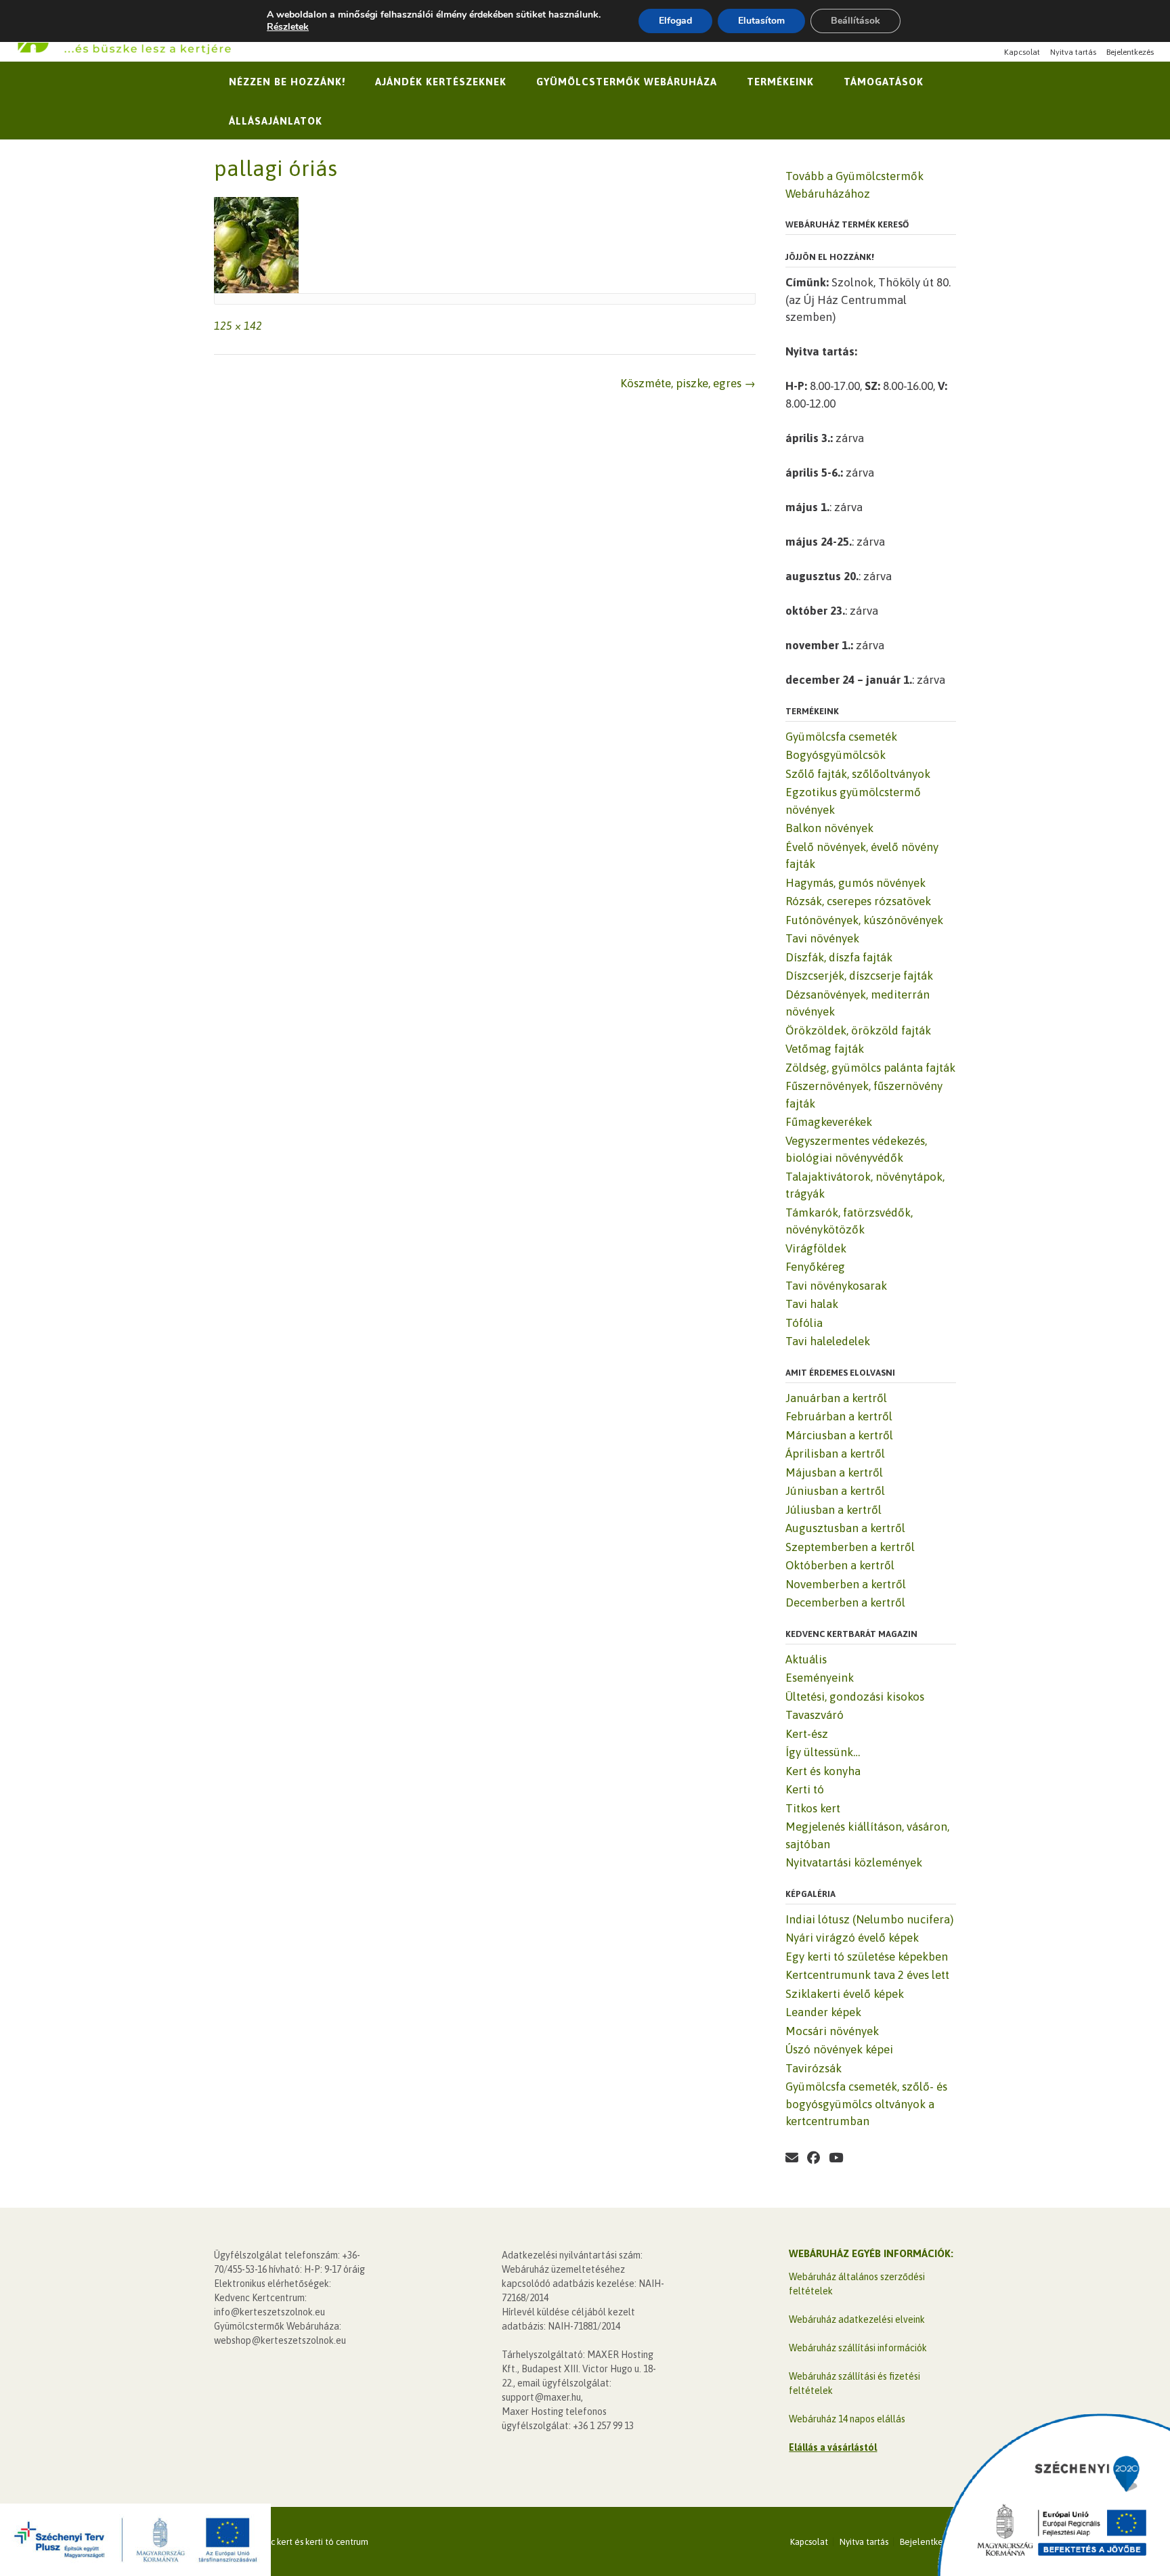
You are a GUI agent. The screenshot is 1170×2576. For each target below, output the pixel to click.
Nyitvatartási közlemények (854, 1862)
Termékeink (780, 82)
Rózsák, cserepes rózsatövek (858, 901)
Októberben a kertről (840, 1565)
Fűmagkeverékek (829, 1122)
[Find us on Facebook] (814, 2158)
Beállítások (855, 21)
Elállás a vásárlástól (833, 2447)
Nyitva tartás (1073, 52)
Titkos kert (813, 1808)
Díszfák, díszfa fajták (839, 957)
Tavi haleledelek (828, 1341)
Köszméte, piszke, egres (688, 383)
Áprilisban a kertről (835, 1454)
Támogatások (884, 82)
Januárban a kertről (836, 1398)
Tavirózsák (814, 2068)
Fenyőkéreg (815, 1267)
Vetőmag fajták (825, 1049)
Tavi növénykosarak (836, 1286)
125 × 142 (238, 326)
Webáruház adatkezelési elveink (857, 2319)
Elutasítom (761, 21)
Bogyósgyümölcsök (836, 755)
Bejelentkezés (1130, 52)
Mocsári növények (832, 2031)
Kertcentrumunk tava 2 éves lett (867, 1975)
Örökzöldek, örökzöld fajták (858, 1030)
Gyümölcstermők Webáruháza (627, 82)
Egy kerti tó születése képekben (867, 1957)
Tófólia (804, 1323)
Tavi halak (812, 1304)
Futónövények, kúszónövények (864, 920)
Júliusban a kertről (833, 1510)
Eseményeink (820, 1678)
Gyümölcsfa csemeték (841, 737)
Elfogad (675, 21)
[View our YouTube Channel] (836, 2158)
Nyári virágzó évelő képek (852, 1938)
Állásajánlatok (276, 121)
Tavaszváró (815, 1715)
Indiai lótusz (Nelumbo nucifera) (869, 1919)
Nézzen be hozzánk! (287, 82)
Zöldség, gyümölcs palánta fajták (870, 1068)
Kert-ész (807, 1734)
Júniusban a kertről (835, 1491)
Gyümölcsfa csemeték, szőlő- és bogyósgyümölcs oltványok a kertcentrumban (866, 2104)
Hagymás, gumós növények (855, 883)
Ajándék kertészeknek (441, 82)
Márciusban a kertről (839, 1435)
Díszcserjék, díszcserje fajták (859, 976)
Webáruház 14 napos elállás (847, 2419)
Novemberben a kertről (846, 1584)
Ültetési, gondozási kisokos (855, 1697)
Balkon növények (829, 828)
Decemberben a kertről (845, 1602)
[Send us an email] (792, 2158)
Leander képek (823, 2012)
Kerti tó (805, 1789)
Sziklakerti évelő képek (845, 1994)
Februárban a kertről (839, 1416)
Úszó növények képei (839, 2049)
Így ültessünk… (823, 1752)
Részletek (288, 27)
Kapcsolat (1022, 52)
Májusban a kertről (834, 1472)
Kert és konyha (823, 1771)
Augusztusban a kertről (845, 1528)
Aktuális (806, 1659)
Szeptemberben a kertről (850, 1547)
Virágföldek (816, 1248)
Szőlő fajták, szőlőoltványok (858, 774)
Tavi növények (822, 938)
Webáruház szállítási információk (858, 2348)
